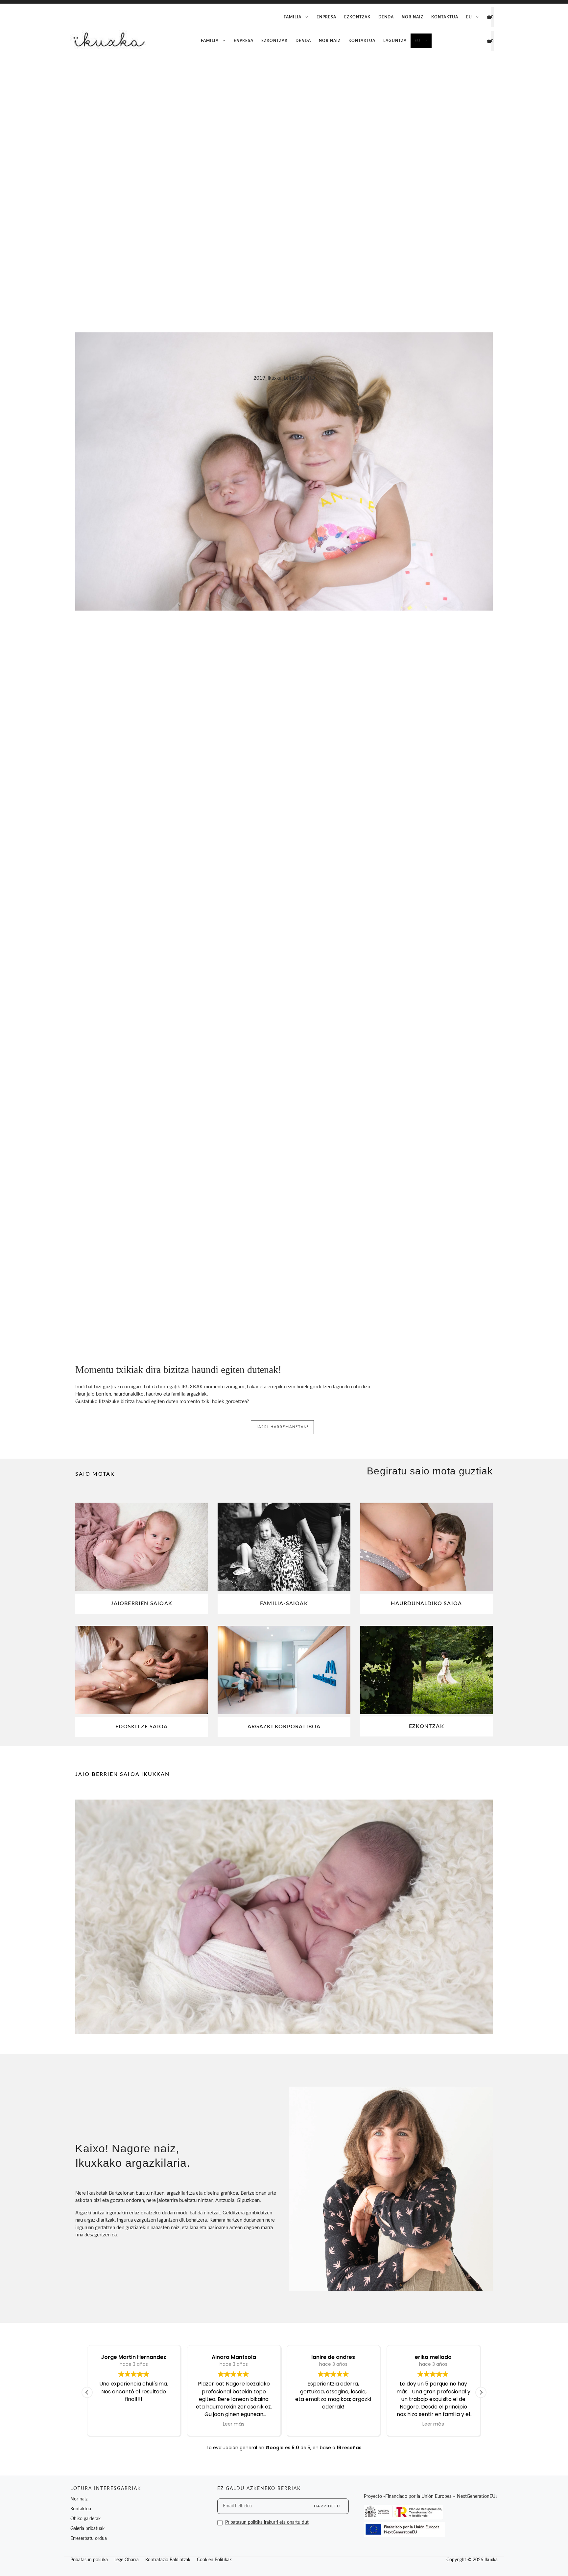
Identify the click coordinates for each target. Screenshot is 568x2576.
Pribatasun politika (89, 2560)
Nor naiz (413, 17)
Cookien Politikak (214, 2560)
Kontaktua (445, 17)
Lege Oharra (127, 2560)
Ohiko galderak (85, 2519)
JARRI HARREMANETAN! (282, 1427)
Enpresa (326, 17)
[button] (481, 2392)
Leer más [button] (234, 2424)
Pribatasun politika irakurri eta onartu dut (267, 2522)
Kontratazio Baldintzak (168, 2560)
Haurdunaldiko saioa (426, 1603)
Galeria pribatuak (87, 2529)
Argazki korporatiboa (284, 1727)
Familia (293, 17)
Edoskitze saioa (142, 1727)
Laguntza (395, 41)
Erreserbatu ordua (89, 2539)
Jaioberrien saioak (142, 1603)
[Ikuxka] (108, 41)
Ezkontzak (357, 17)
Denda (386, 17)
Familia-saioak (284, 1603)
